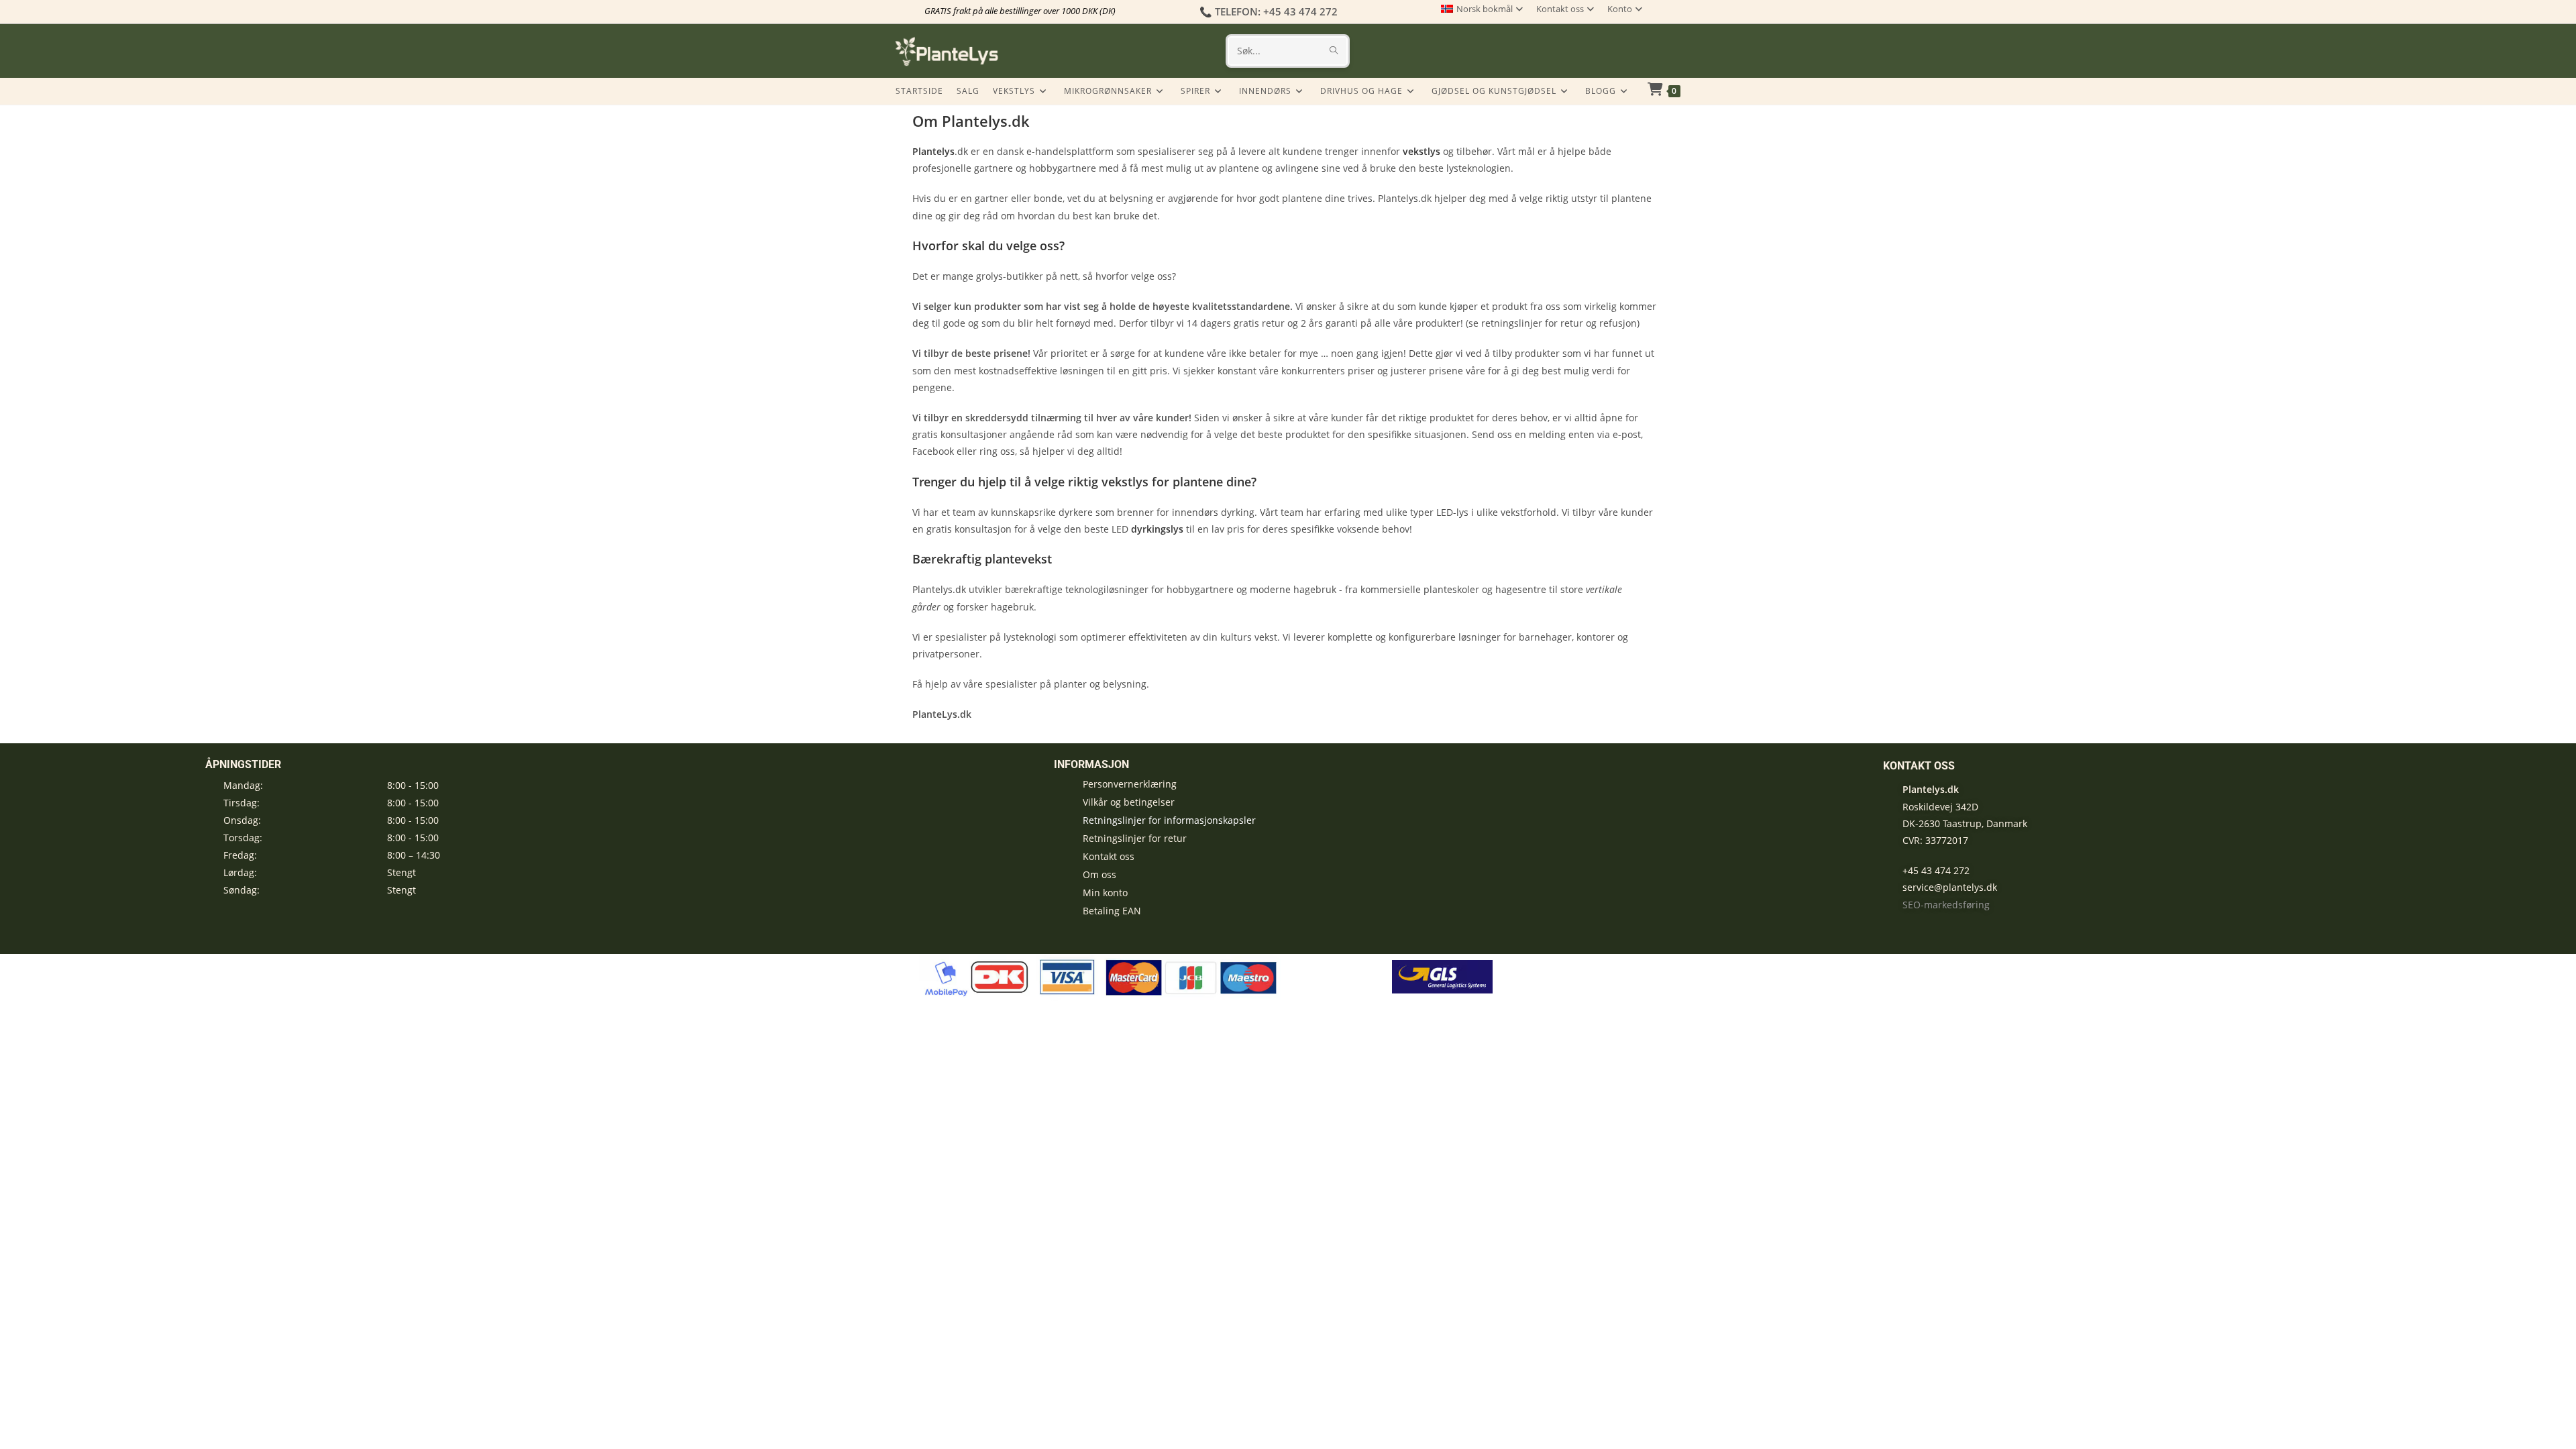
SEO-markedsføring (1946, 905)
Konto (1620, 9)
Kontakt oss (1560, 9)
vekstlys (1421, 151)
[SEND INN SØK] (1334, 51)
